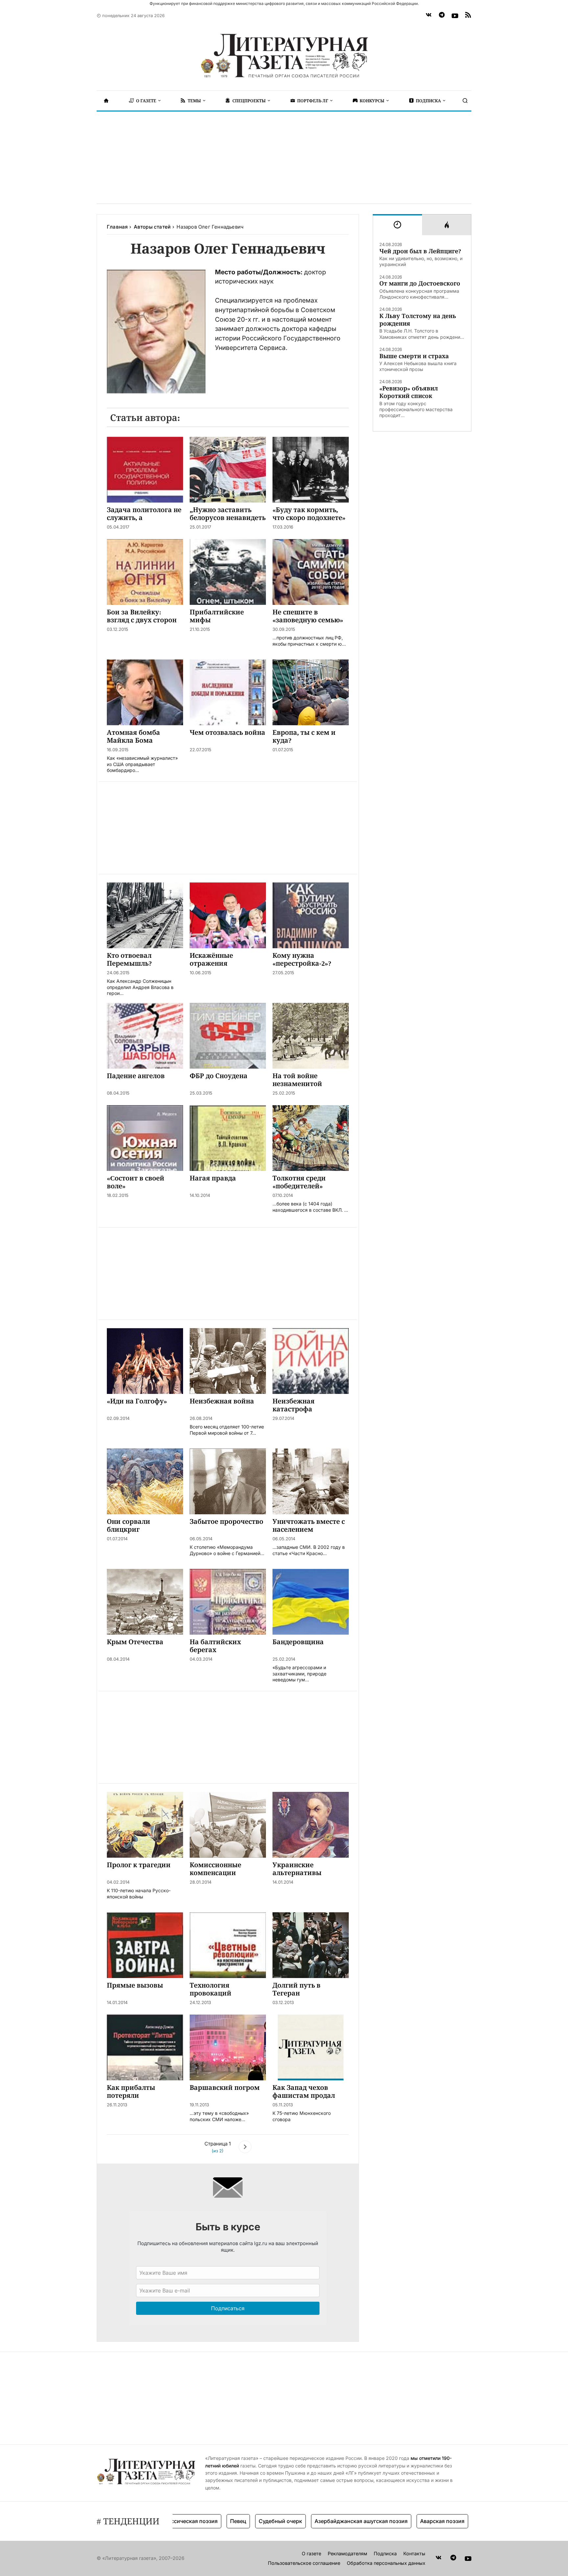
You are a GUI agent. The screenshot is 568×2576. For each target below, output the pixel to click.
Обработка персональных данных (386, 2563)
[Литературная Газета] (284, 56)
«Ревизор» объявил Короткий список (409, 392)
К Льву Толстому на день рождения (418, 320)
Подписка (385, 2553)
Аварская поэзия (394, 2521)
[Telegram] (442, 16)
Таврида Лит (445, 2521)
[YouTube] (455, 16)
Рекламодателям (347, 2553)
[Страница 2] (245, 2148)
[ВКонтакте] (429, 16)
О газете (311, 2553)
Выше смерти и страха (414, 356)
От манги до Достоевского (420, 283)
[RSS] (468, 16)
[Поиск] (465, 101)
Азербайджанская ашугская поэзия (312, 2521)
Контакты (414, 2553)
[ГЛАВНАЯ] (106, 101)
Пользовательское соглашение (304, 2563)
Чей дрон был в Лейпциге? (420, 251)
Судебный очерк (232, 2521)
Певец (189, 2521)
